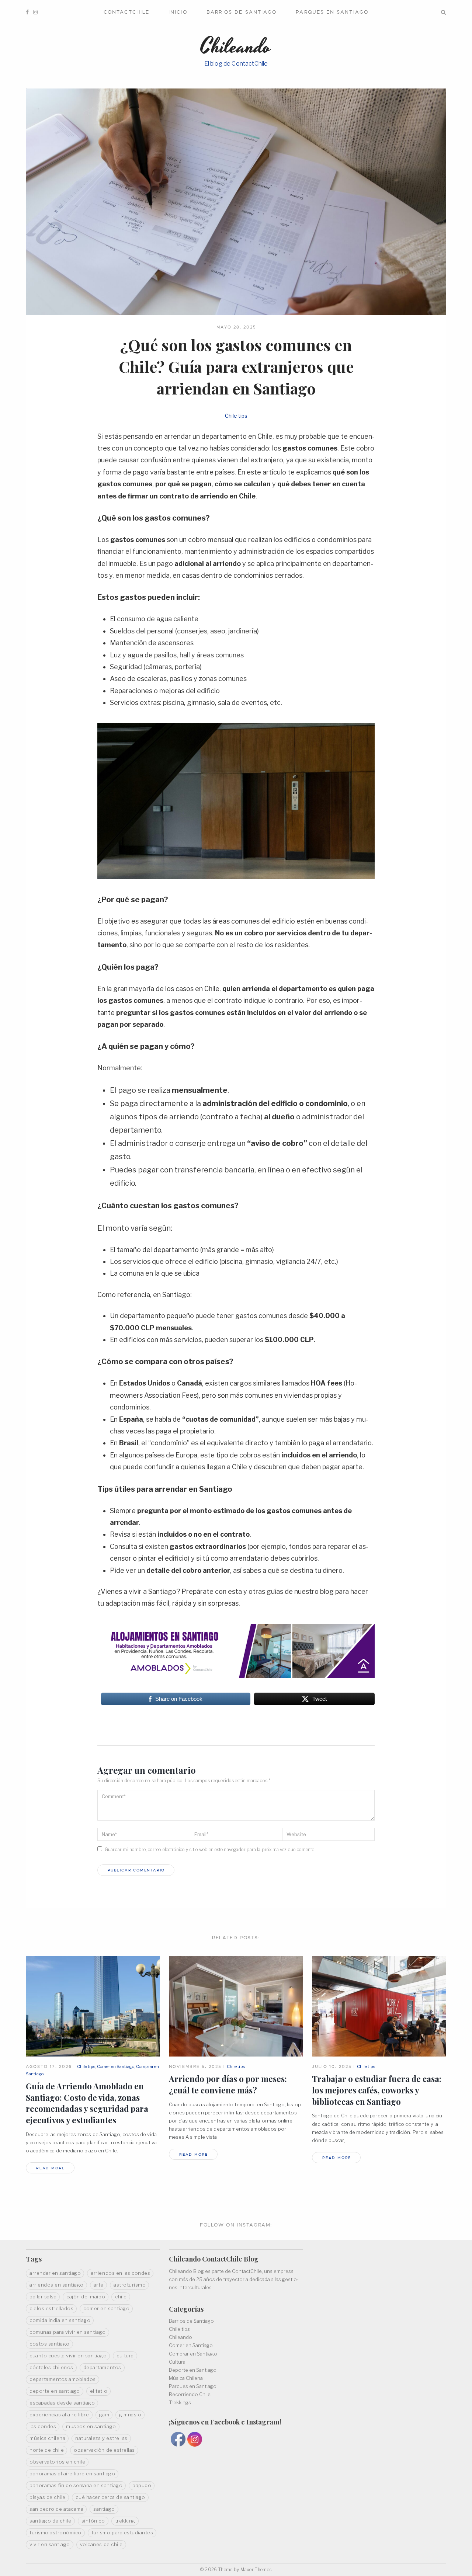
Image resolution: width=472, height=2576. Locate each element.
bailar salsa (43, 2297)
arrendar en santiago (55, 2273)
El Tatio (99, 2391)
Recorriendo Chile (190, 2394)
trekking (125, 2521)
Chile (121, 2297)
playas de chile (48, 2497)
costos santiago (50, 2344)
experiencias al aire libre (59, 2415)
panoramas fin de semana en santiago (76, 2485)
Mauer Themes (256, 2570)
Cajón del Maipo (86, 2297)
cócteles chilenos (51, 2367)
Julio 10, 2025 (332, 2066)
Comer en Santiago (116, 2066)
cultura (125, 2356)
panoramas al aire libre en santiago (72, 2474)
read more (51, 2168)
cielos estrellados (51, 2308)
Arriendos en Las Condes (120, 2273)
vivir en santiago (50, 2544)
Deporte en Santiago (193, 2370)
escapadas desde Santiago (62, 2403)
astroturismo (130, 2285)
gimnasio (130, 2415)
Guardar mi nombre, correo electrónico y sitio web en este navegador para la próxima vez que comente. (210, 1850)
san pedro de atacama (56, 2509)
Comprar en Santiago (193, 2354)
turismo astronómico (55, 2532)
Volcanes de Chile (101, 2544)
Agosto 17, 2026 (49, 2066)
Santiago (104, 2509)
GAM (104, 2415)
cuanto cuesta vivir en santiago (68, 2356)
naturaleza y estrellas (101, 2438)
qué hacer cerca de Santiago (110, 2497)
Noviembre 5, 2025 (195, 2066)
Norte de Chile (47, 2450)
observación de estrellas (104, 2450)
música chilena (47, 2438)
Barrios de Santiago (242, 12)
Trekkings (180, 2402)
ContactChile (126, 12)
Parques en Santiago (332, 12)
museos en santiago (91, 2426)
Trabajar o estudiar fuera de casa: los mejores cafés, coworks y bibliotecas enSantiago (377, 2090)
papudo (142, 2485)
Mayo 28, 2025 (236, 327)
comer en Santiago (106, 2308)
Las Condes (43, 2426)
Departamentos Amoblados (63, 2379)
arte (99, 2285)
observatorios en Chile (57, 2462)
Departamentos (102, 2367)
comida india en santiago (60, 2320)
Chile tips (236, 416)
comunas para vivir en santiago (68, 2332)
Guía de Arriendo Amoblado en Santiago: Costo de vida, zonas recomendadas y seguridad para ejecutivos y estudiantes (87, 2103)
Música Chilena (186, 2378)
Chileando (181, 2337)
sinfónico (93, 2521)
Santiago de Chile (51, 2521)
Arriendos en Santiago (57, 2285)
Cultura (177, 2362)
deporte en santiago (55, 2391)
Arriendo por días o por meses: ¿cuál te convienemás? (228, 2084)
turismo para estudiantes (122, 2532)
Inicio (178, 12)
